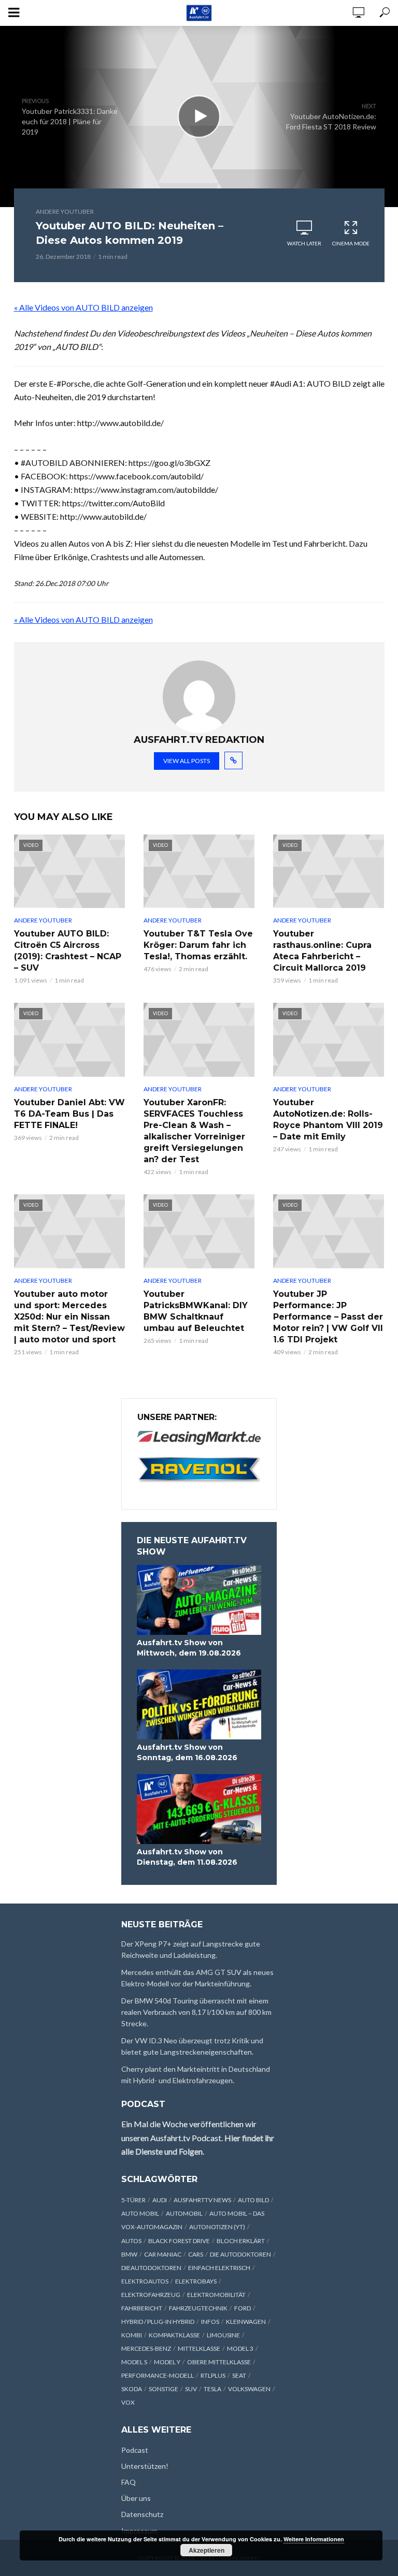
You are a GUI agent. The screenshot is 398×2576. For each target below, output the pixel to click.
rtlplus (213, 2375)
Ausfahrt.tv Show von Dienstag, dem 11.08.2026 (187, 1857)
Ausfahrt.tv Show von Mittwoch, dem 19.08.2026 (189, 1648)
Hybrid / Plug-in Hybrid (158, 2322)
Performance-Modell (158, 2375)
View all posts (187, 761)
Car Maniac (163, 2254)
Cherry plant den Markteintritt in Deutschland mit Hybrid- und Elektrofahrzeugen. (196, 2075)
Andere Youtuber (65, 211)
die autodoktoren (240, 2254)
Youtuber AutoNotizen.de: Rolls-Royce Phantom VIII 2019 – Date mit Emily (328, 1119)
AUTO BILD (253, 2200)
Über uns (136, 2498)
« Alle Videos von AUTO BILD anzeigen (83, 307)
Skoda (132, 2389)
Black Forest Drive (179, 2241)
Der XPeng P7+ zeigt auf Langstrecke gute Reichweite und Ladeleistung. (191, 1949)
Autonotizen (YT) (217, 2227)
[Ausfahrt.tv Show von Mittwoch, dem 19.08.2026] (199, 1600)
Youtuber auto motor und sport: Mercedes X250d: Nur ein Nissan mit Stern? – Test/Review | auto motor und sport (69, 1317)
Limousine (223, 2335)
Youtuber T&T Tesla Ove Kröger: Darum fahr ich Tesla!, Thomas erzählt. (198, 945)
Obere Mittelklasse (219, 2362)
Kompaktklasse (174, 2335)
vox (128, 2402)
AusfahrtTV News (202, 2200)
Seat (239, 2375)
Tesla (212, 2389)
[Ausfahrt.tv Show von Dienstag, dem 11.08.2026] (199, 1809)
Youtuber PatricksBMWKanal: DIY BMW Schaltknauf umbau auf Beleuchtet (196, 1311)
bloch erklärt (241, 2241)
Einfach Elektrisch (219, 2268)
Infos (210, 2322)
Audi (160, 2200)
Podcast (135, 2450)
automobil (184, 2213)
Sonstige (164, 2389)
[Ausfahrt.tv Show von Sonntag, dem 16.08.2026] (199, 1704)
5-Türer (133, 2200)
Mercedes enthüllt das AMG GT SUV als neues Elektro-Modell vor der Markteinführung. (197, 1978)
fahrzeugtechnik (198, 2308)
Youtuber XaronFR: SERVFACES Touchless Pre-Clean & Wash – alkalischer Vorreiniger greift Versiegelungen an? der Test (194, 1131)
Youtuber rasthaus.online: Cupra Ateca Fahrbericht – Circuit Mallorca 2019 (322, 951)
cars (196, 2254)
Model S (134, 2362)
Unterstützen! (145, 2466)
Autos (131, 2241)
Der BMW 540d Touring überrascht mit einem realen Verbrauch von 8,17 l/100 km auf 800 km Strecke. (196, 2012)
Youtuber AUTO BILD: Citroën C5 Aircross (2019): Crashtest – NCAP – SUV (68, 951)
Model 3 (240, 2348)
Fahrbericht (142, 2308)
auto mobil (140, 2213)
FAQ (129, 2482)
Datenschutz (142, 2514)
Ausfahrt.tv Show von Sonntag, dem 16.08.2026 (187, 1752)
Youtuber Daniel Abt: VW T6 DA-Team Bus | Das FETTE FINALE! (69, 1114)
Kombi (132, 2335)
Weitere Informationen (314, 2539)
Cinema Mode (351, 243)
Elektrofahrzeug (151, 2295)
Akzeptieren (207, 2550)
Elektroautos (145, 2281)
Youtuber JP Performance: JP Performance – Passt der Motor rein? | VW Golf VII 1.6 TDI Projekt (328, 1317)
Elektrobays (196, 2281)
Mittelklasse (199, 2348)
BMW (129, 2254)
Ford (243, 2308)
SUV (191, 2389)
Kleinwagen (246, 2322)
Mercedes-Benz (146, 2348)
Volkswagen (249, 2389)
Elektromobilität (216, 2295)
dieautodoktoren (151, 2268)
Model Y (167, 2362)
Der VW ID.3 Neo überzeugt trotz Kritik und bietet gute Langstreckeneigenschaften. (192, 2046)
